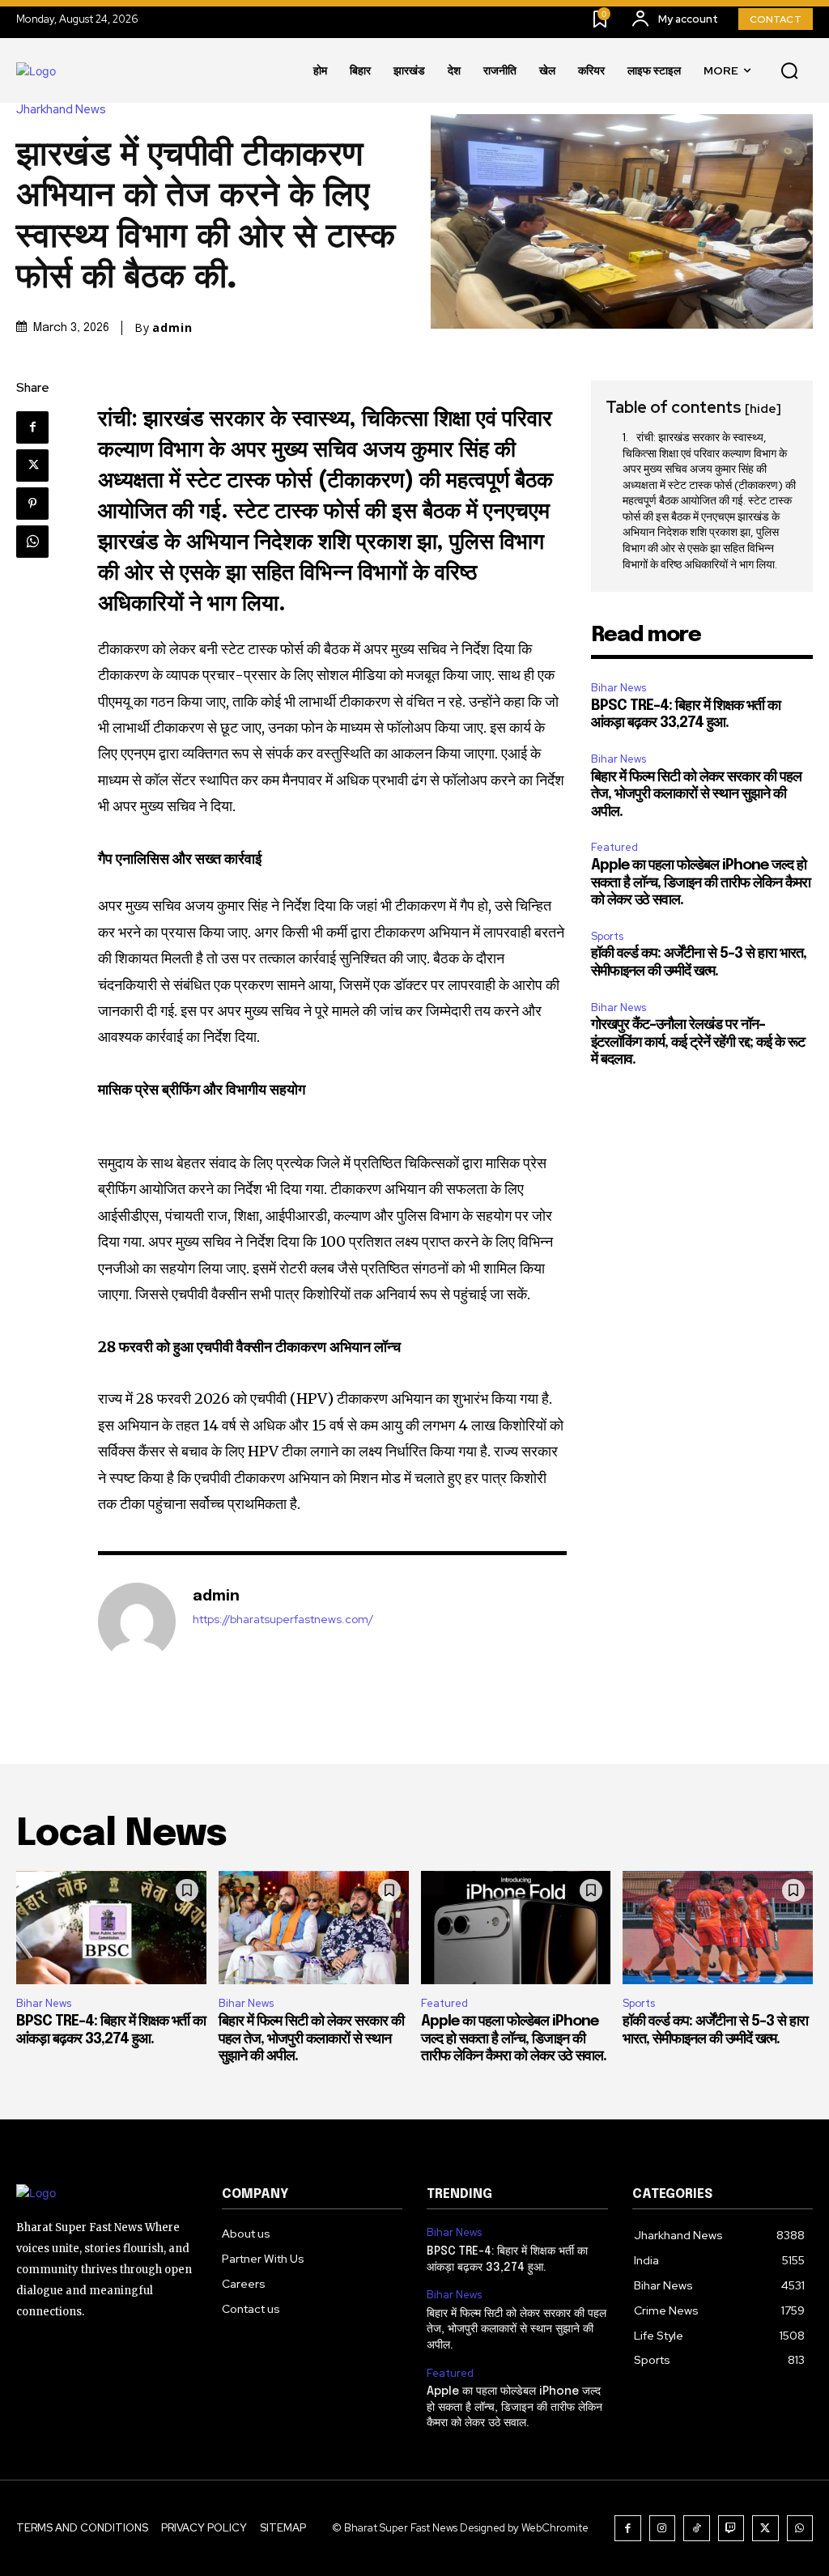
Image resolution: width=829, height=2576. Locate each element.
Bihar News (619, 688)
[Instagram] (663, 2529)
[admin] (137, 1622)
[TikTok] (697, 2529)
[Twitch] (731, 2529)
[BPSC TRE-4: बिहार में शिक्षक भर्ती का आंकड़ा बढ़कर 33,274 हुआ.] (111, 1928)
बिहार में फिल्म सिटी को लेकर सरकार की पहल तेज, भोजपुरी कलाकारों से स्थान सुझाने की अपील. (696, 795)
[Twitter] (32, 465)
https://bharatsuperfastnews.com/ (283, 1620)
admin (172, 328)
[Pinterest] (32, 504)
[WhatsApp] (32, 542)
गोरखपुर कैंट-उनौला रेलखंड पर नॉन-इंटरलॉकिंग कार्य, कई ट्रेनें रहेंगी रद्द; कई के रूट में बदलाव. (698, 1042)
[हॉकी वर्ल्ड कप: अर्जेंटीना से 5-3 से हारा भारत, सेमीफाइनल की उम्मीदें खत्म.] (718, 1928)
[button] (789, 71)
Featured (614, 847)
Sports (607, 936)
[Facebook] (32, 427)
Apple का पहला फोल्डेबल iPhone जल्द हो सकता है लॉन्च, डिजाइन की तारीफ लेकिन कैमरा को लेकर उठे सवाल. (701, 883)
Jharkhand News (61, 110)
